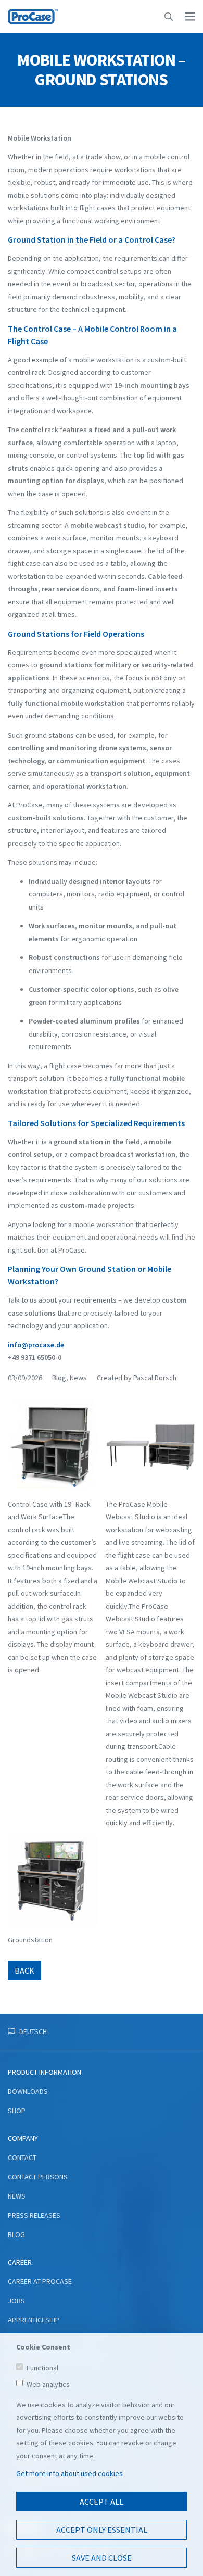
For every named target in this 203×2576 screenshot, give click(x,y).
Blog (16, 2234)
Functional (42, 2368)
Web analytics (48, 2384)
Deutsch (33, 2031)
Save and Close (102, 2558)
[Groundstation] (53, 1884)
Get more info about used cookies (69, 2473)
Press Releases (34, 2215)
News (17, 2196)
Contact (22, 2157)
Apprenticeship (34, 2320)
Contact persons (38, 2177)
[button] (169, 17)
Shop (17, 2111)
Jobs (16, 2301)
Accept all (102, 2502)
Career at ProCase (40, 2281)
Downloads (28, 2091)
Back (24, 1971)
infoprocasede (36, 1345)
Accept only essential (102, 2530)
